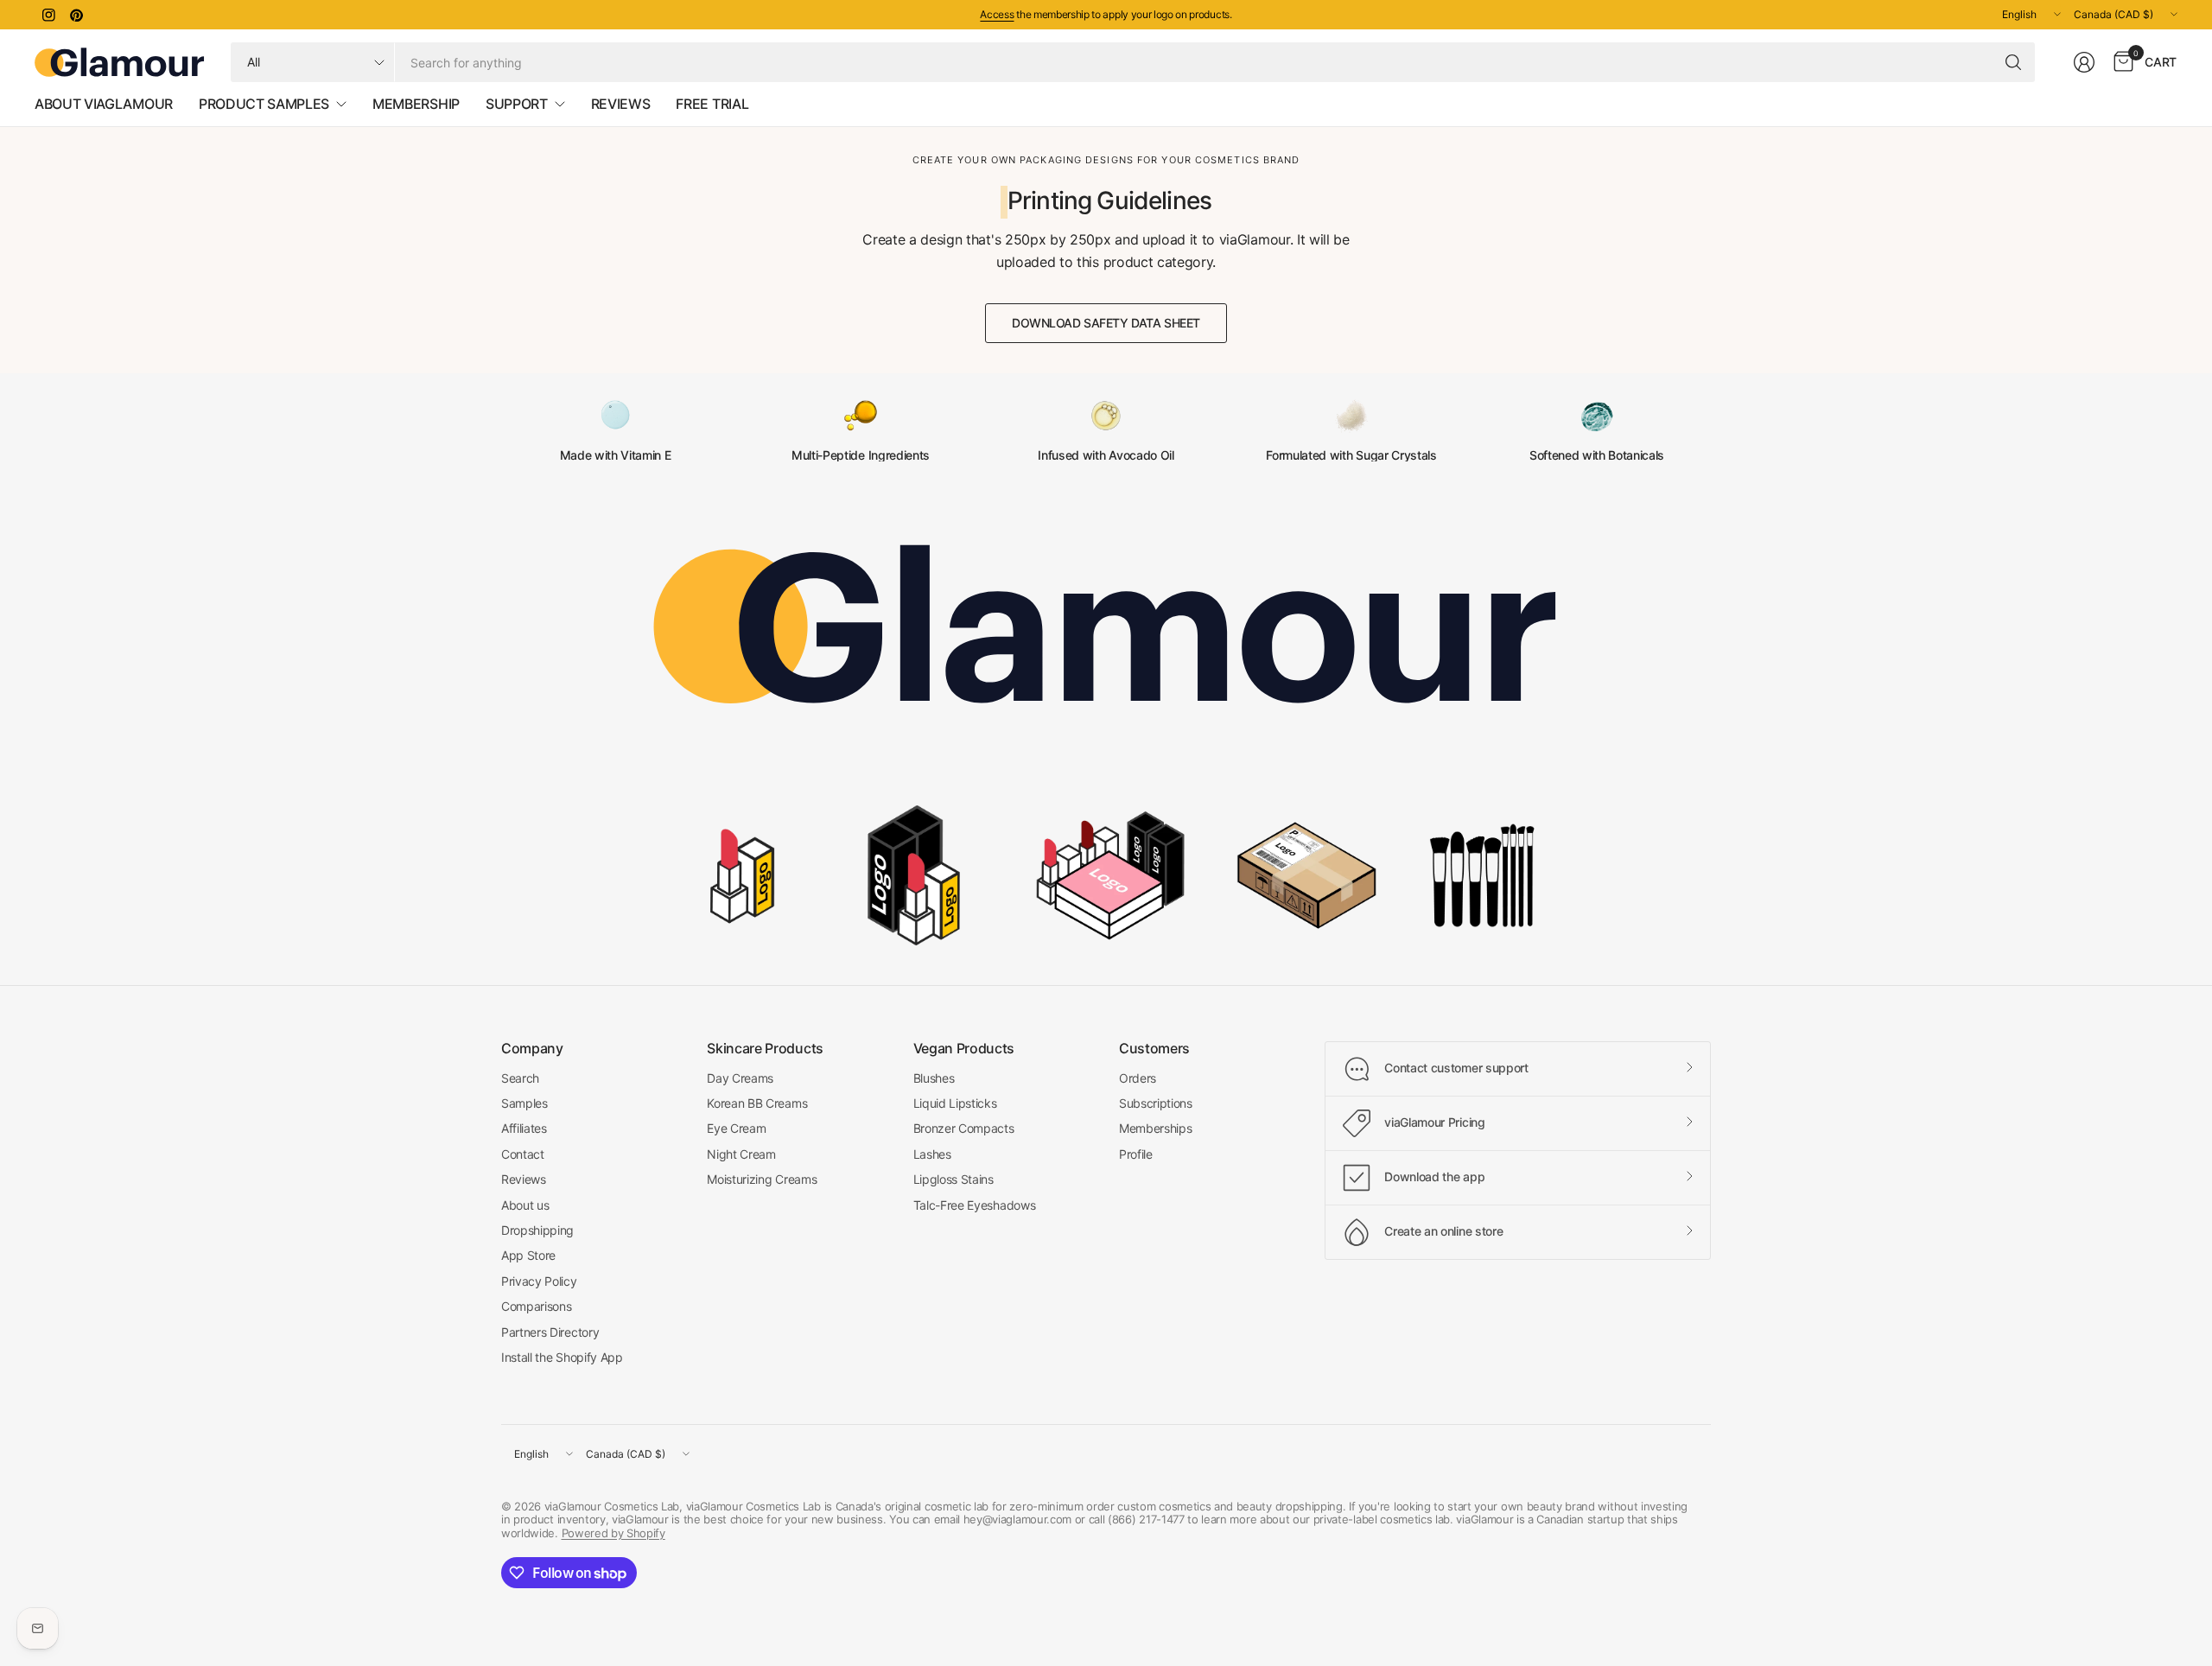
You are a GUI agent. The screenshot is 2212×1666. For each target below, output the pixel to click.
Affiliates (524, 1128)
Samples (524, 1103)
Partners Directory (550, 1332)
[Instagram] (48, 15)
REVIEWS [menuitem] (621, 104)
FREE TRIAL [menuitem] (712, 104)
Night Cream (741, 1154)
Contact (523, 1154)
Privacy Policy (539, 1281)
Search (520, 1078)
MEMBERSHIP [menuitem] (416, 104)
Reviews (524, 1179)
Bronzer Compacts (964, 1128)
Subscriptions (1156, 1103)
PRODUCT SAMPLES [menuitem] (264, 104)
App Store (528, 1255)
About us (525, 1205)
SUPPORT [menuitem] (517, 104)
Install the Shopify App (562, 1357)
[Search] (2013, 62)
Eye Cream (736, 1128)
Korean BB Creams (757, 1103)
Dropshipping (537, 1230)
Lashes (932, 1154)
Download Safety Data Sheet (1106, 323)
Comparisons (536, 1306)
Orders (1138, 1078)
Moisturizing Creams (762, 1179)
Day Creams (740, 1078)
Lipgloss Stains (953, 1179)
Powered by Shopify (613, 1533)
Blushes (934, 1078)
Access (997, 14)
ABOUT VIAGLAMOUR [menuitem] (104, 104)
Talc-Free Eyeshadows (975, 1205)
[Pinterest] (76, 15)
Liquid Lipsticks (955, 1103)
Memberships (1155, 1128)
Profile (1136, 1154)
